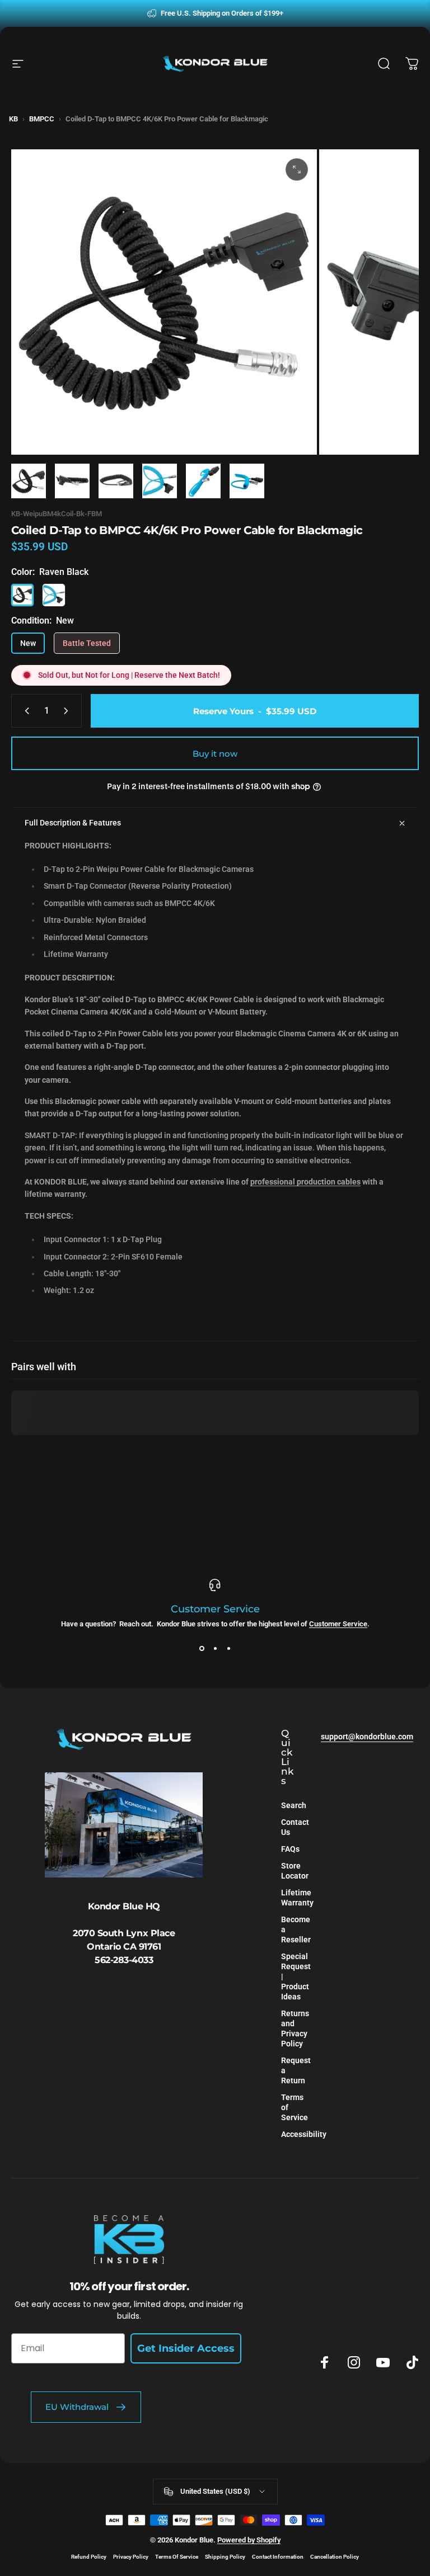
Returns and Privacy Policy (295, 2029)
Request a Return (296, 2071)
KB (13, 119)
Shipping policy (225, 2557)
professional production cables (305, 1182)
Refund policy (89, 2557)
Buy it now (215, 754)
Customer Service (338, 1624)
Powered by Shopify (249, 2540)
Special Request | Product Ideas (296, 1977)
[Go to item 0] (29, 481)
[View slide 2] (215, 1648)
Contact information (278, 2557)
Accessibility (304, 2134)
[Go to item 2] (72, 481)
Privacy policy (131, 2557)
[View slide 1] (202, 1648)
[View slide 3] (228, 1648)
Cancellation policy (335, 2557)
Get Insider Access (186, 2348)
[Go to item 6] (247, 481)
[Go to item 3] (116, 481)
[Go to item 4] (160, 481)
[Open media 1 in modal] (297, 169)
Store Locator (295, 1871)
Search (294, 1806)
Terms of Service (295, 2108)
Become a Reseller (296, 1930)
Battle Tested (87, 643)
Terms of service (177, 2557)
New (28, 643)
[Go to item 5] (203, 481)
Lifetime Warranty (297, 1898)
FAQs (290, 1849)
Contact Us (295, 1827)
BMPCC (42, 119)
